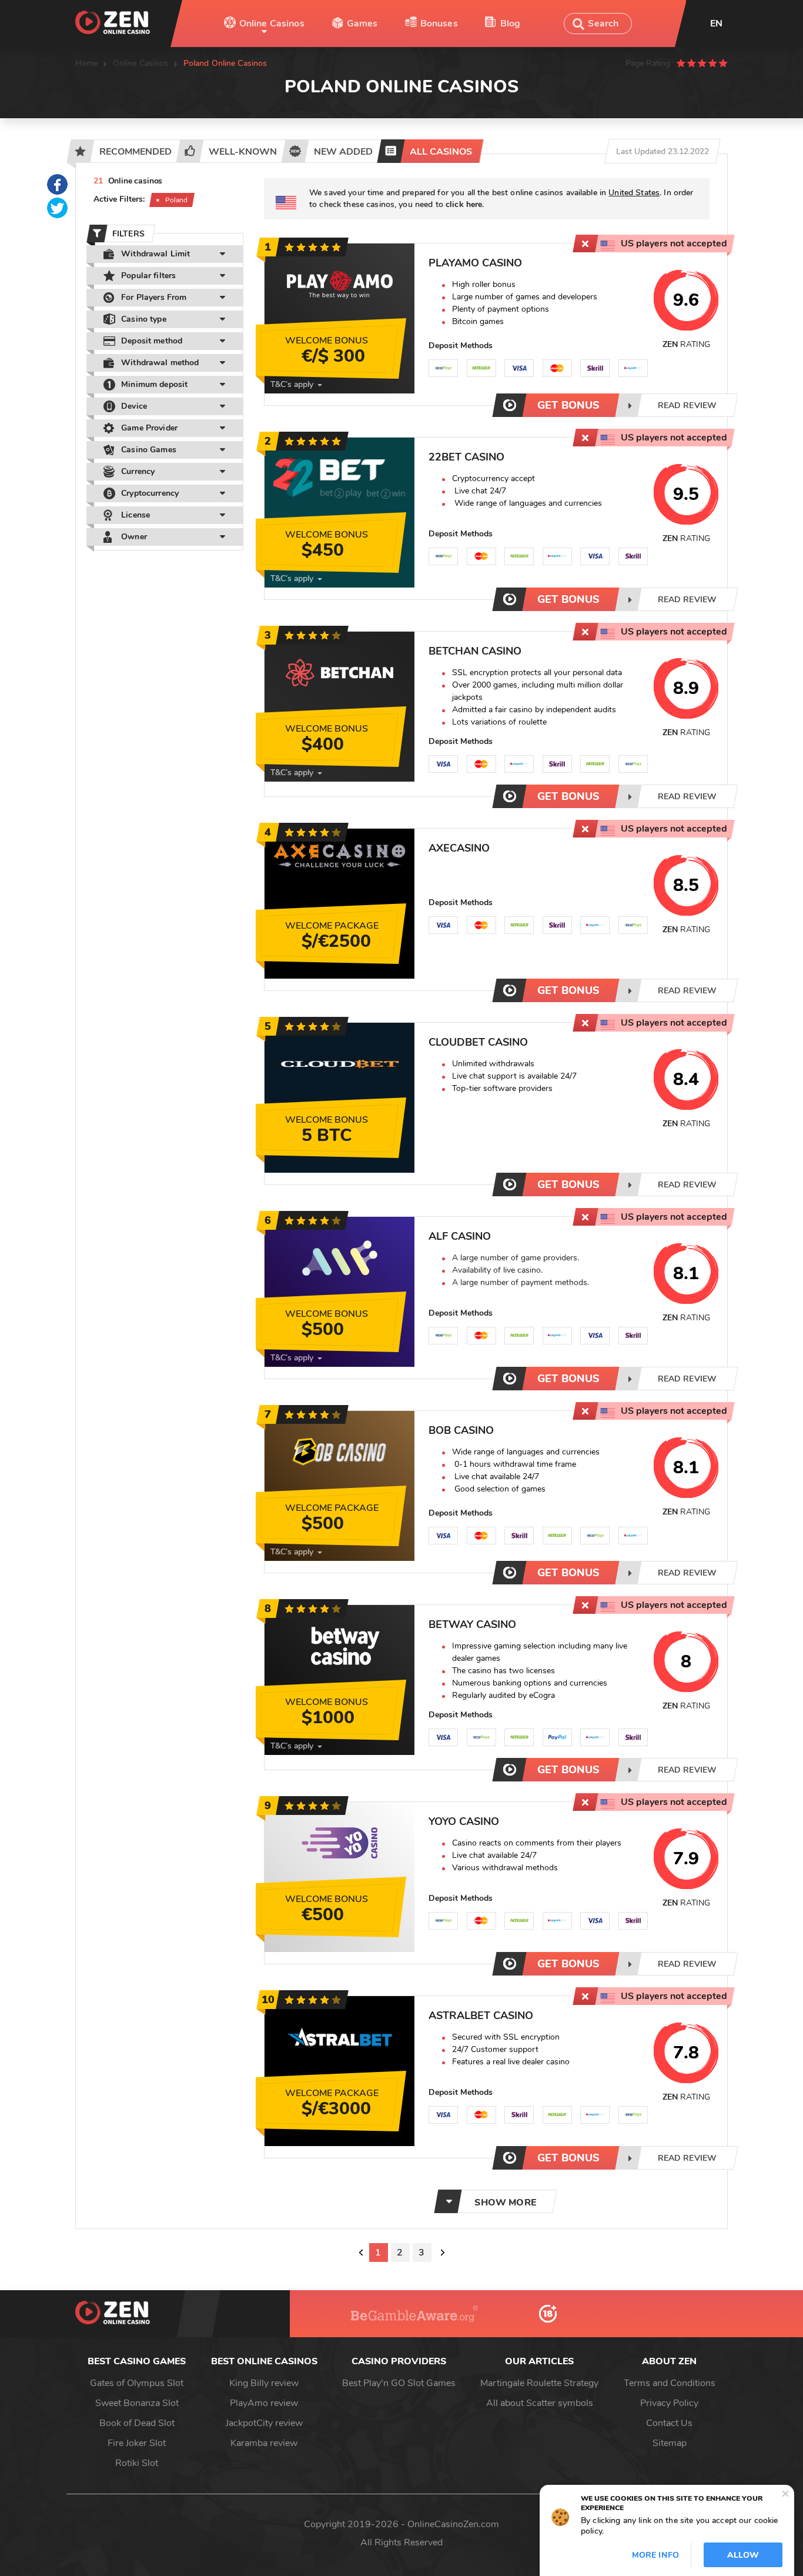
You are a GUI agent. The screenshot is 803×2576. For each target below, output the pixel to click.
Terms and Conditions (670, 2383)
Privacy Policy (669, 2403)
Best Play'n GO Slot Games (399, 2383)
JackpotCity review (264, 2423)
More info (655, 2555)
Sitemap (670, 2443)
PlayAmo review (264, 2403)
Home (87, 63)
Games (362, 24)
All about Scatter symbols (540, 2403)
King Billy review (264, 2383)
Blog (511, 24)
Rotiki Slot (137, 2463)
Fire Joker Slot (137, 2443)
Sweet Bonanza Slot (137, 2403)
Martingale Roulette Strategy (539, 2383)
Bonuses (439, 24)
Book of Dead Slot (137, 2423)
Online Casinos (272, 24)
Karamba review (264, 2443)
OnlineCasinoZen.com (453, 2524)
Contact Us (669, 2423)
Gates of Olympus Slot (137, 2383)
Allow (743, 2555)
